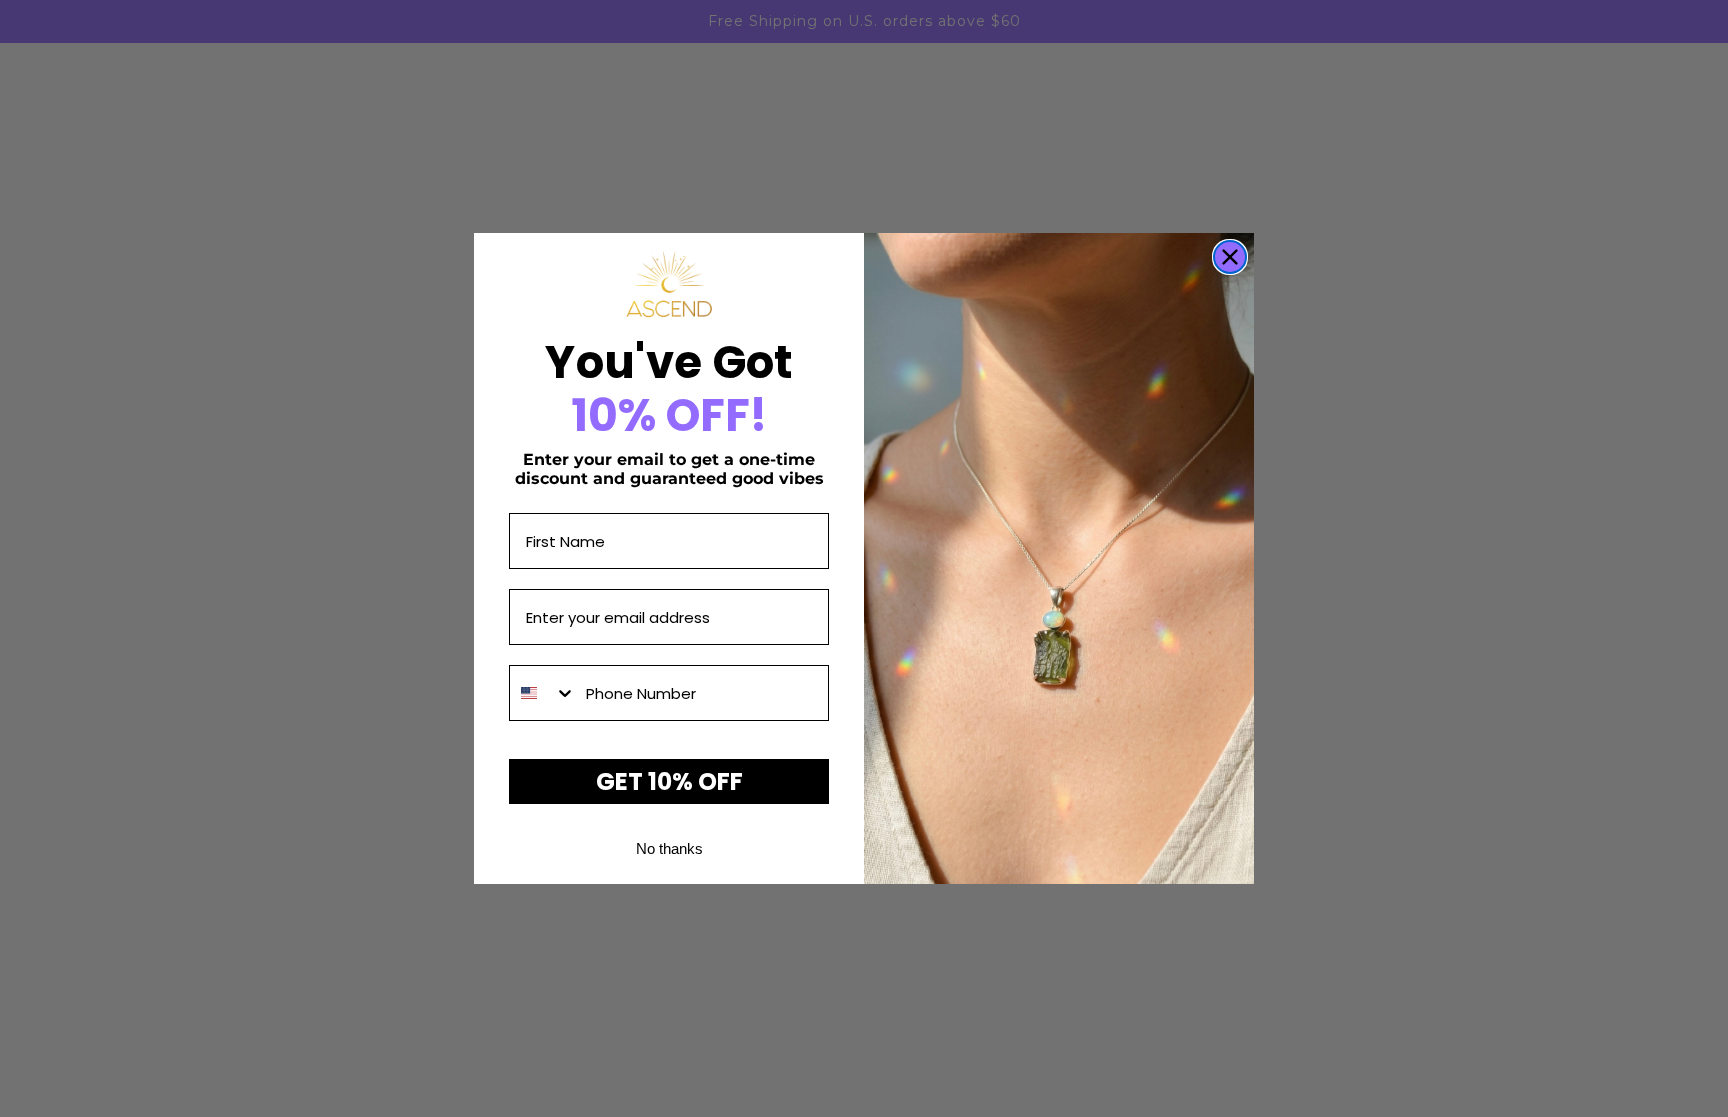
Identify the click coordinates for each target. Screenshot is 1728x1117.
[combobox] (543, 693)
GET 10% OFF (669, 781)
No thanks (669, 848)
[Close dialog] (1230, 257)
